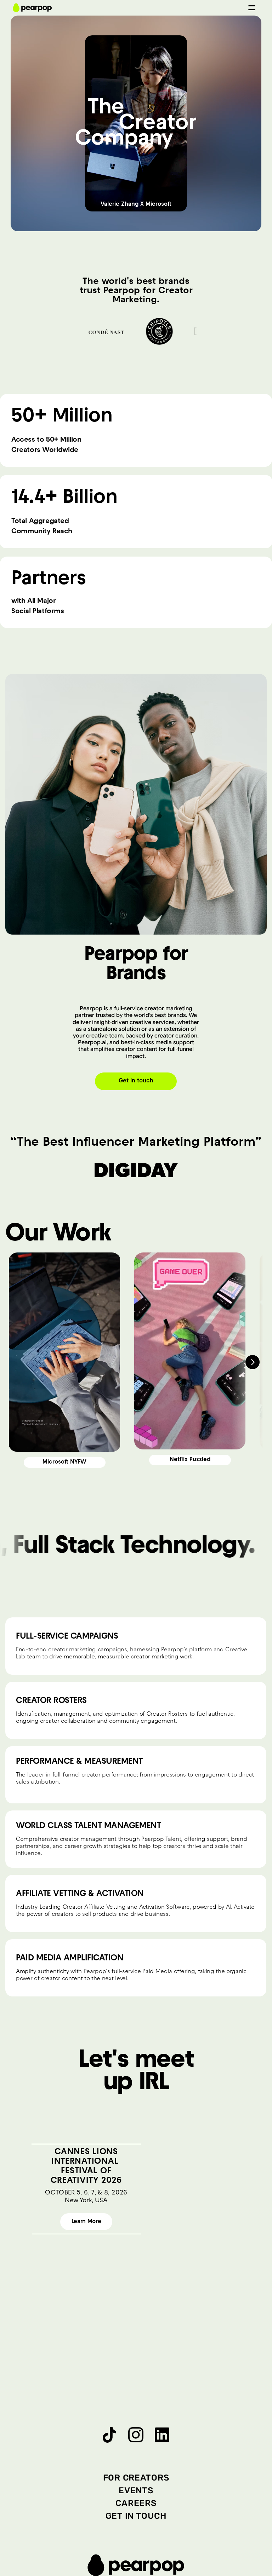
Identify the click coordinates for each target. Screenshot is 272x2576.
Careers (136, 2503)
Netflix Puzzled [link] (190, 1460)
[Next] (253, 1362)
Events (136, 2490)
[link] (65, 1463)
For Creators (136, 2478)
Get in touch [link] (136, 1081)
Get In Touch (136, 2516)
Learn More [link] (86, 2222)
